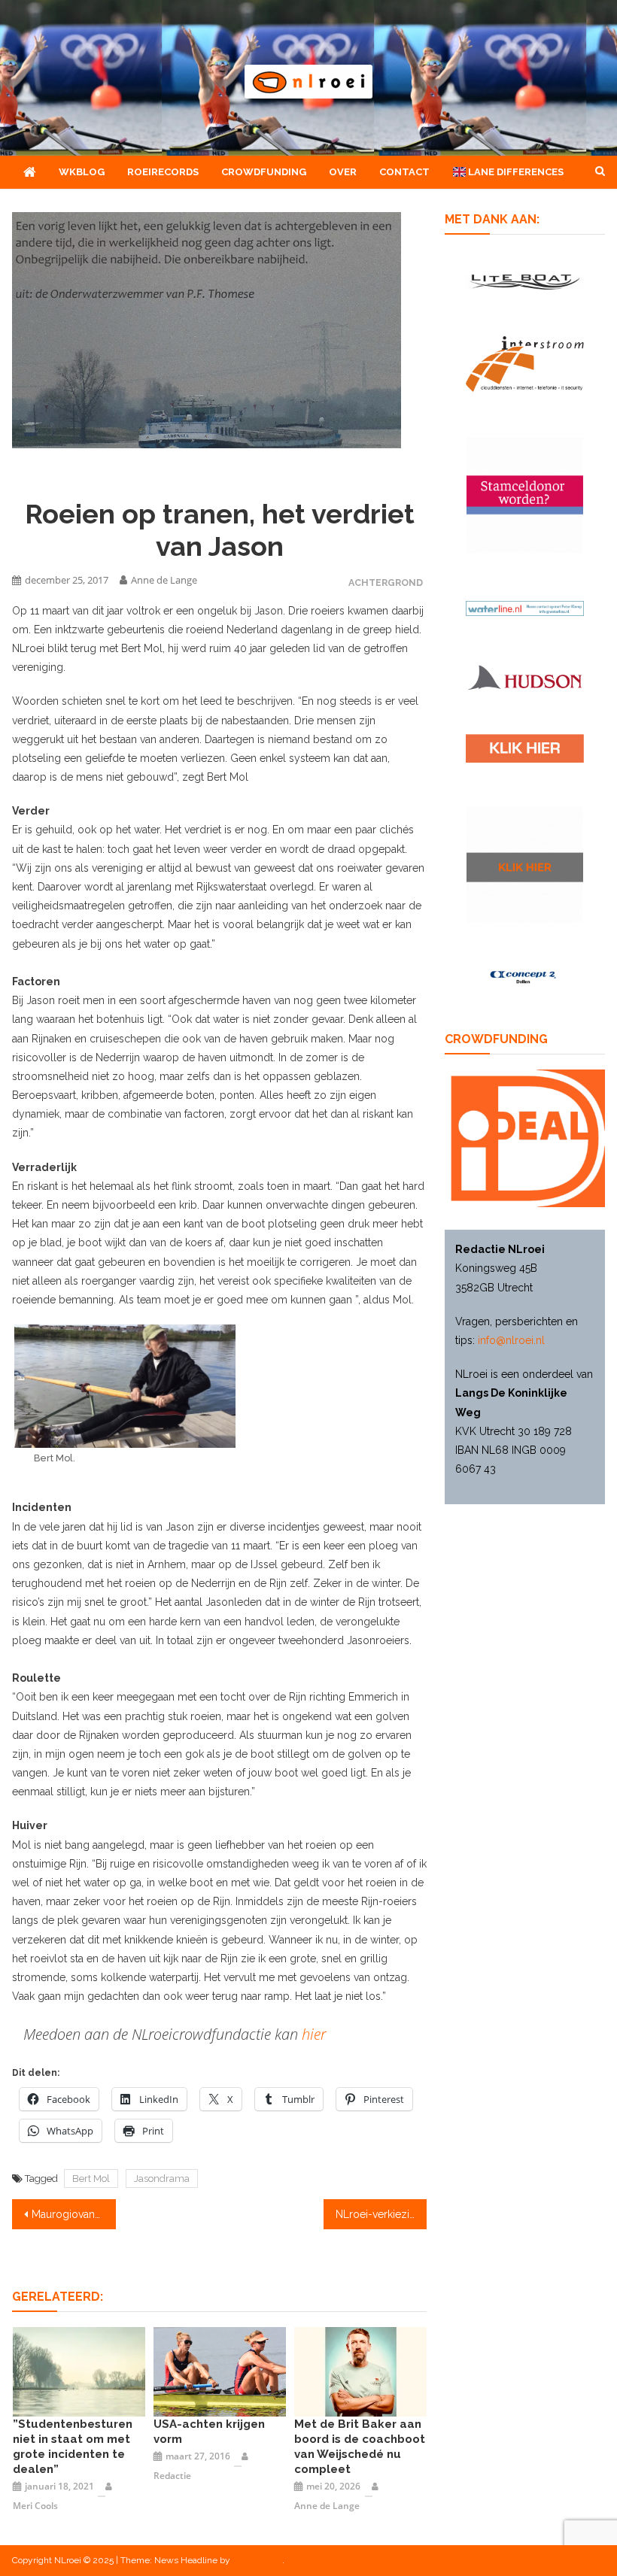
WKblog (82, 172)
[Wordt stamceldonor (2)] (525, 495)
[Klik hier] (525, 865)
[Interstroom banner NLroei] (525, 364)
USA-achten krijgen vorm (209, 2432)
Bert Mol (91, 2179)
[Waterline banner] (525, 607)
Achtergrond (386, 583)
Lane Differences (515, 172)
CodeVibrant (257, 2560)
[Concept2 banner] (525, 977)
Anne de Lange (164, 580)
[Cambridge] (360, 2371)
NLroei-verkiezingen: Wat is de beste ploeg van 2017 (381, 2214)
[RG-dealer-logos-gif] (525, 748)
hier (314, 2034)
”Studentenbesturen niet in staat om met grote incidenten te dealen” (73, 2447)
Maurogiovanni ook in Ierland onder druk (74, 2214)
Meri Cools (35, 2506)
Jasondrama (162, 2179)
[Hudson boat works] (525, 677)
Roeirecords (163, 172)
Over (343, 172)
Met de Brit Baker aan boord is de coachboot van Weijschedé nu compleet (360, 2447)
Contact (404, 172)
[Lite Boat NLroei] (525, 282)
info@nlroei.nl (511, 1340)
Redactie (172, 2476)
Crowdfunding (264, 172)
